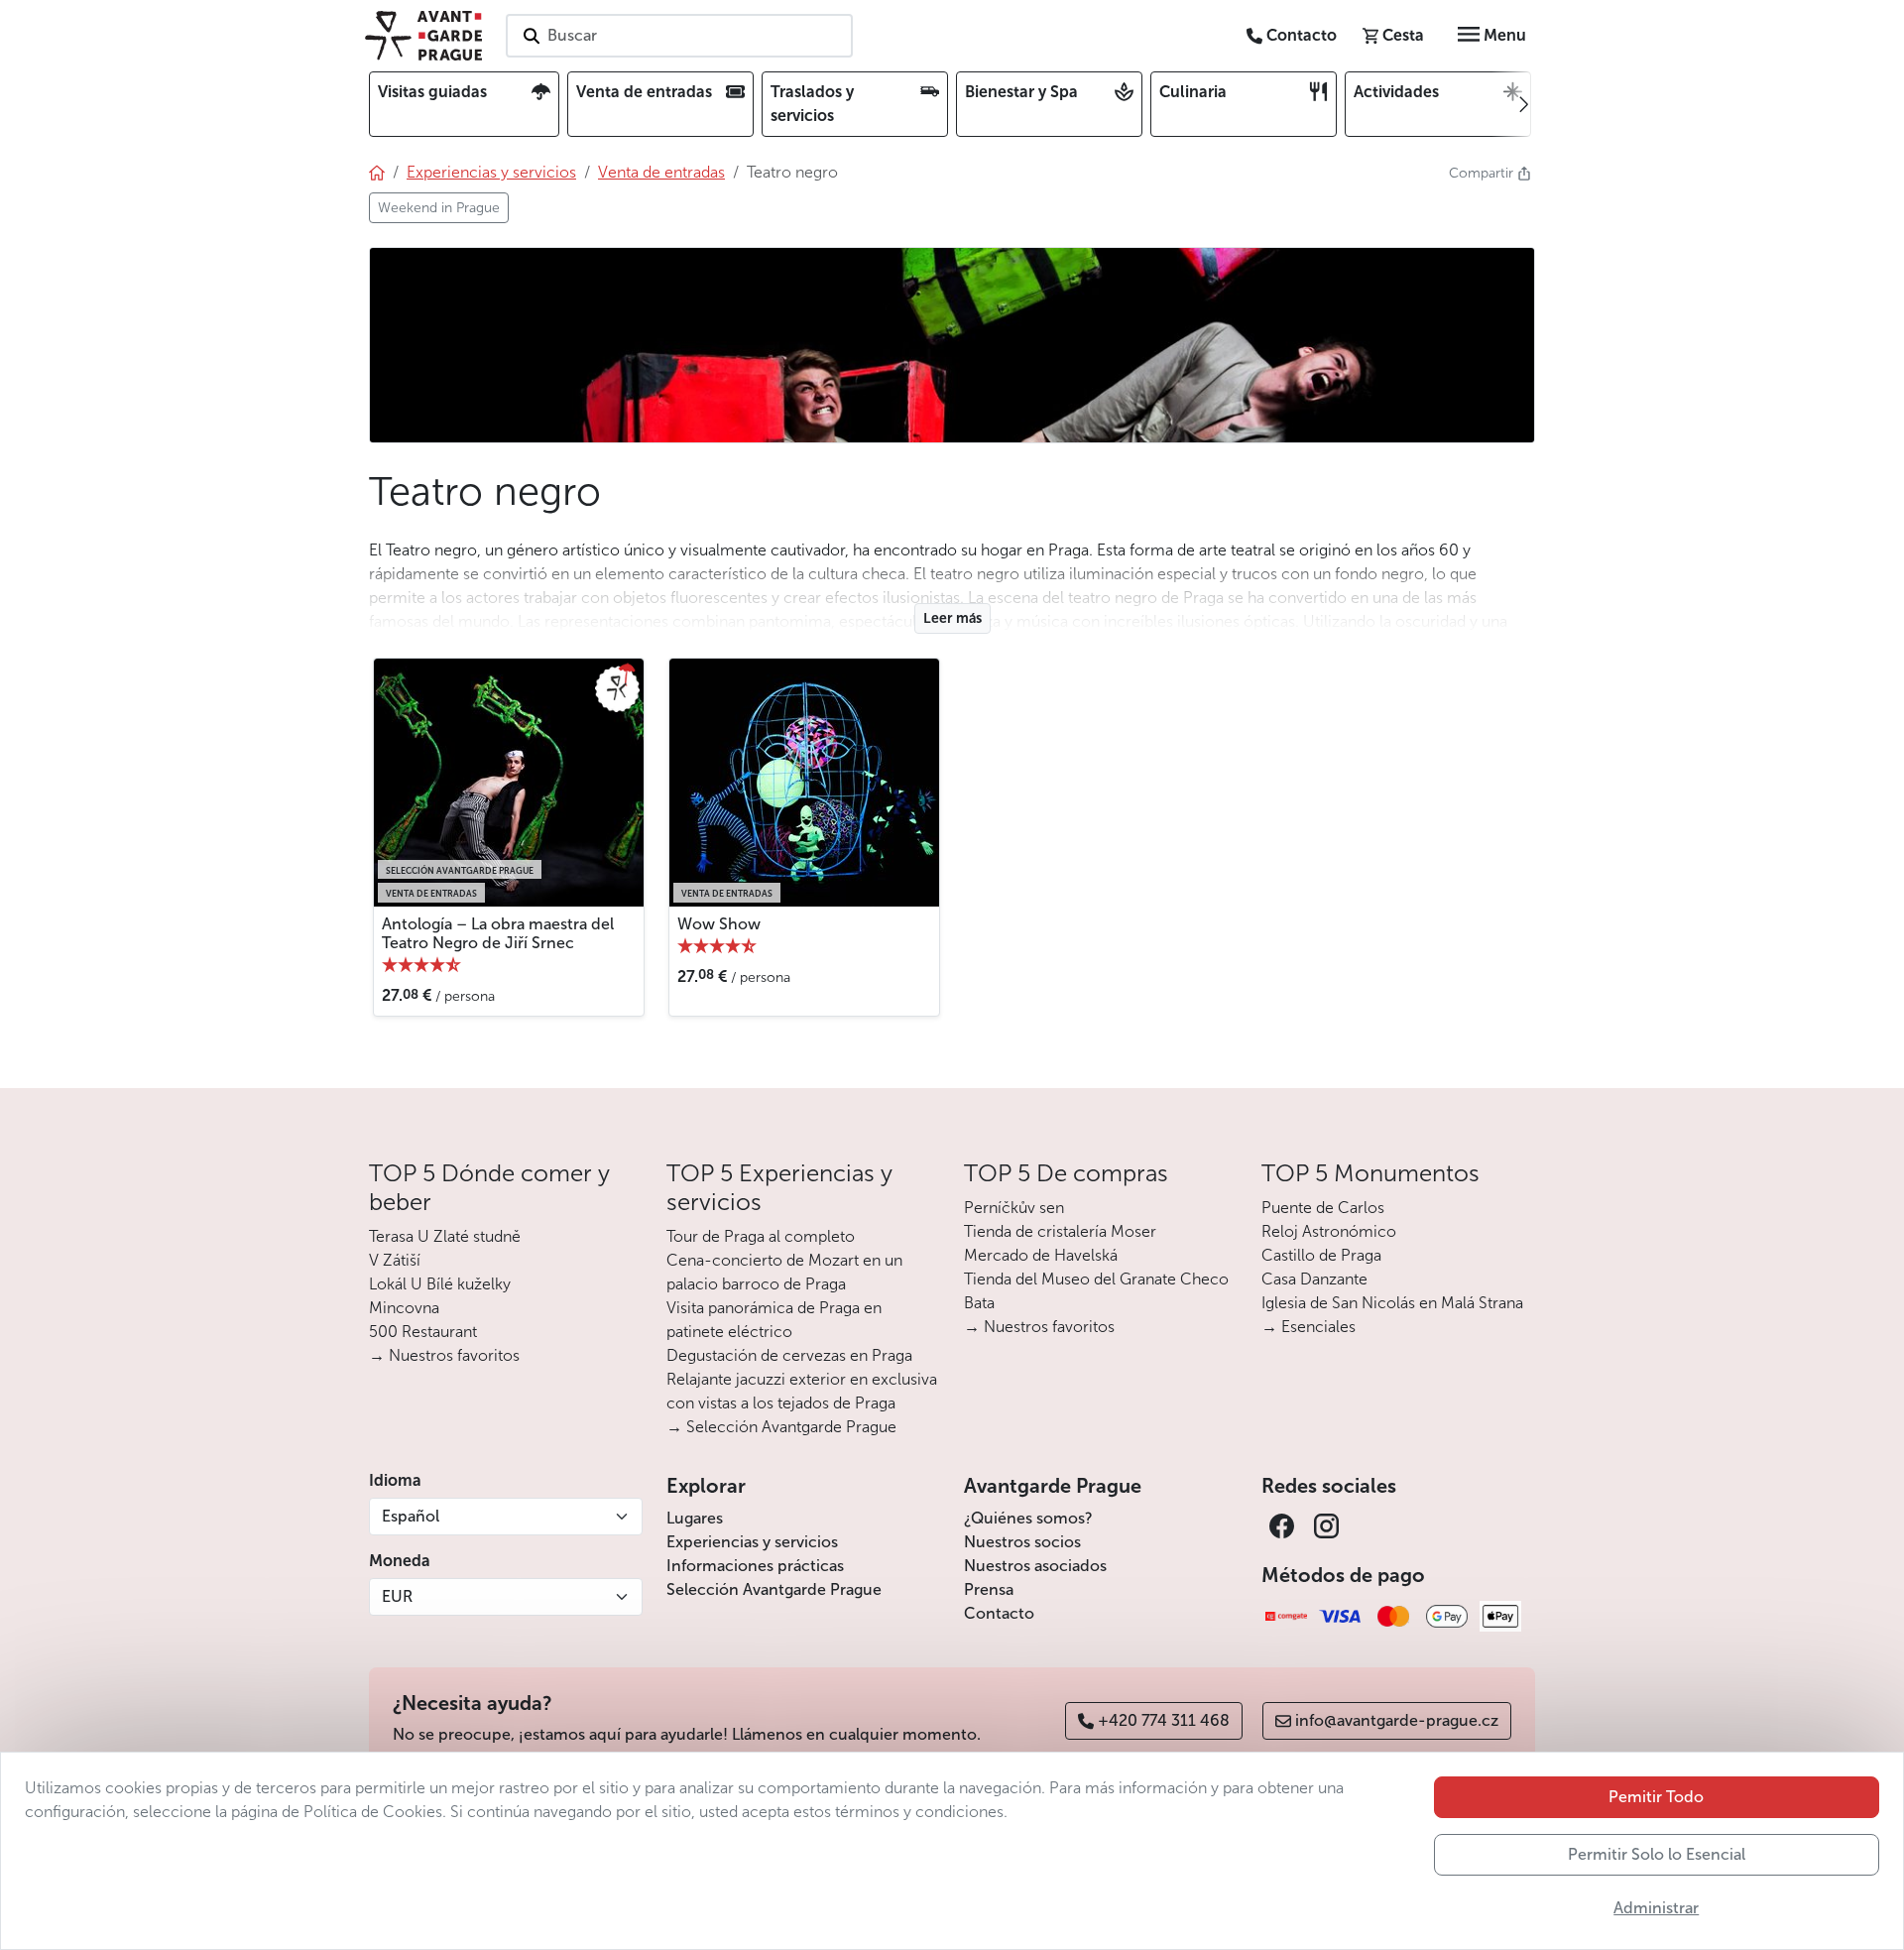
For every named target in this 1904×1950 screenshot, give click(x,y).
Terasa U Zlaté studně (445, 1236)
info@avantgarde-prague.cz (1397, 1720)
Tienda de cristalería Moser (1060, 1231)
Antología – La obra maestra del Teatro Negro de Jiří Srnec (498, 933)
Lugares (695, 1518)
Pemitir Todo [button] (1656, 1797)
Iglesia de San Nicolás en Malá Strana (1392, 1303)
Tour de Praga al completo (761, 1236)
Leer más (952, 618)
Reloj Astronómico (1329, 1231)
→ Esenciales (1309, 1327)
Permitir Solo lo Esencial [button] (1657, 1854)
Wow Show (719, 924)
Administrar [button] (1656, 1908)
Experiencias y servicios (752, 1542)
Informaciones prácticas (755, 1566)
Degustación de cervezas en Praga (789, 1355)
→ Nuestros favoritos (444, 1355)
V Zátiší (395, 1260)
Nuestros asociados (1035, 1566)
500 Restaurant (423, 1332)
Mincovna (404, 1308)
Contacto (999, 1613)
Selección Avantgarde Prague (774, 1589)
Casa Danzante (1314, 1279)
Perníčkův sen (1014, 1208)
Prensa (989, 1589)
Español (411, 1516)
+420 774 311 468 (1164, 1720)
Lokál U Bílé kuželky (440, 1284)
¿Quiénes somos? (1028, 1518)
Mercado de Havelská (1041, 1255)
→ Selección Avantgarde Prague (781, 1427)
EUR (397, 1596)
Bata (979, 1303)
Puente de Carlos (1323, 1208)
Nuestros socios (1022, 1542)
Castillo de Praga (1321, 1255)
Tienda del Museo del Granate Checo (1096, 1279)
